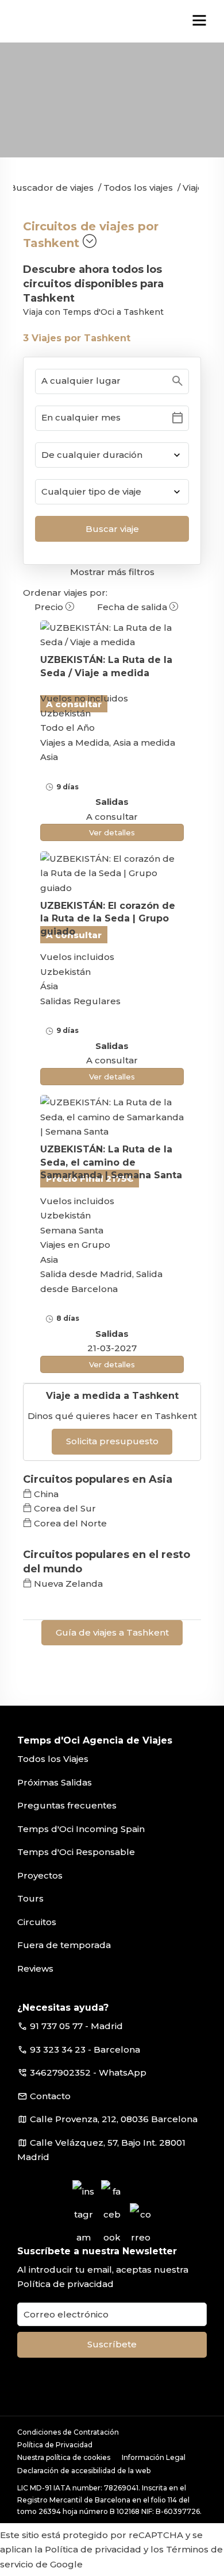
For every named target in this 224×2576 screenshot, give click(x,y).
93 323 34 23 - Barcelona (85, 2049)
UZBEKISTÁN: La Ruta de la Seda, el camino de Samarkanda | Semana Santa (111, 1162)
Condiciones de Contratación (68, 2432)
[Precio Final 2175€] (112, 1117)
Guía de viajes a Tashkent (112, 1632)
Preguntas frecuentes (67, 1805)
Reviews (35, 1968)
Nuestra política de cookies (64, 2457)
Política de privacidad (65, 2284)
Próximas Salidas (55, 1782)
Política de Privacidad (55, 2445)
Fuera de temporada (64, 1945)
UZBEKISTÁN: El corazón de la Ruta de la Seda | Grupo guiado (108, 919)
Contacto (50, 2096)
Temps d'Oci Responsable (76, 1852)
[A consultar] (112, 635)
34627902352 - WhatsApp (88, 2072)
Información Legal (154, 2457)
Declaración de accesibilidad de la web (84, 2471)
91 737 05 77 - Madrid (76, 2026)
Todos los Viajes (53, 1759)
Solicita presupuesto (112, 1441)
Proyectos (40, 1875)
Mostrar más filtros (112, 572)
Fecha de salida (133, 607)
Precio (50, 607)
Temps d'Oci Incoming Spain (81, 1829)
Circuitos (37, 1922)
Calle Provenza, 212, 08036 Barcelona (114, 2119)
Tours (30, 1898)
